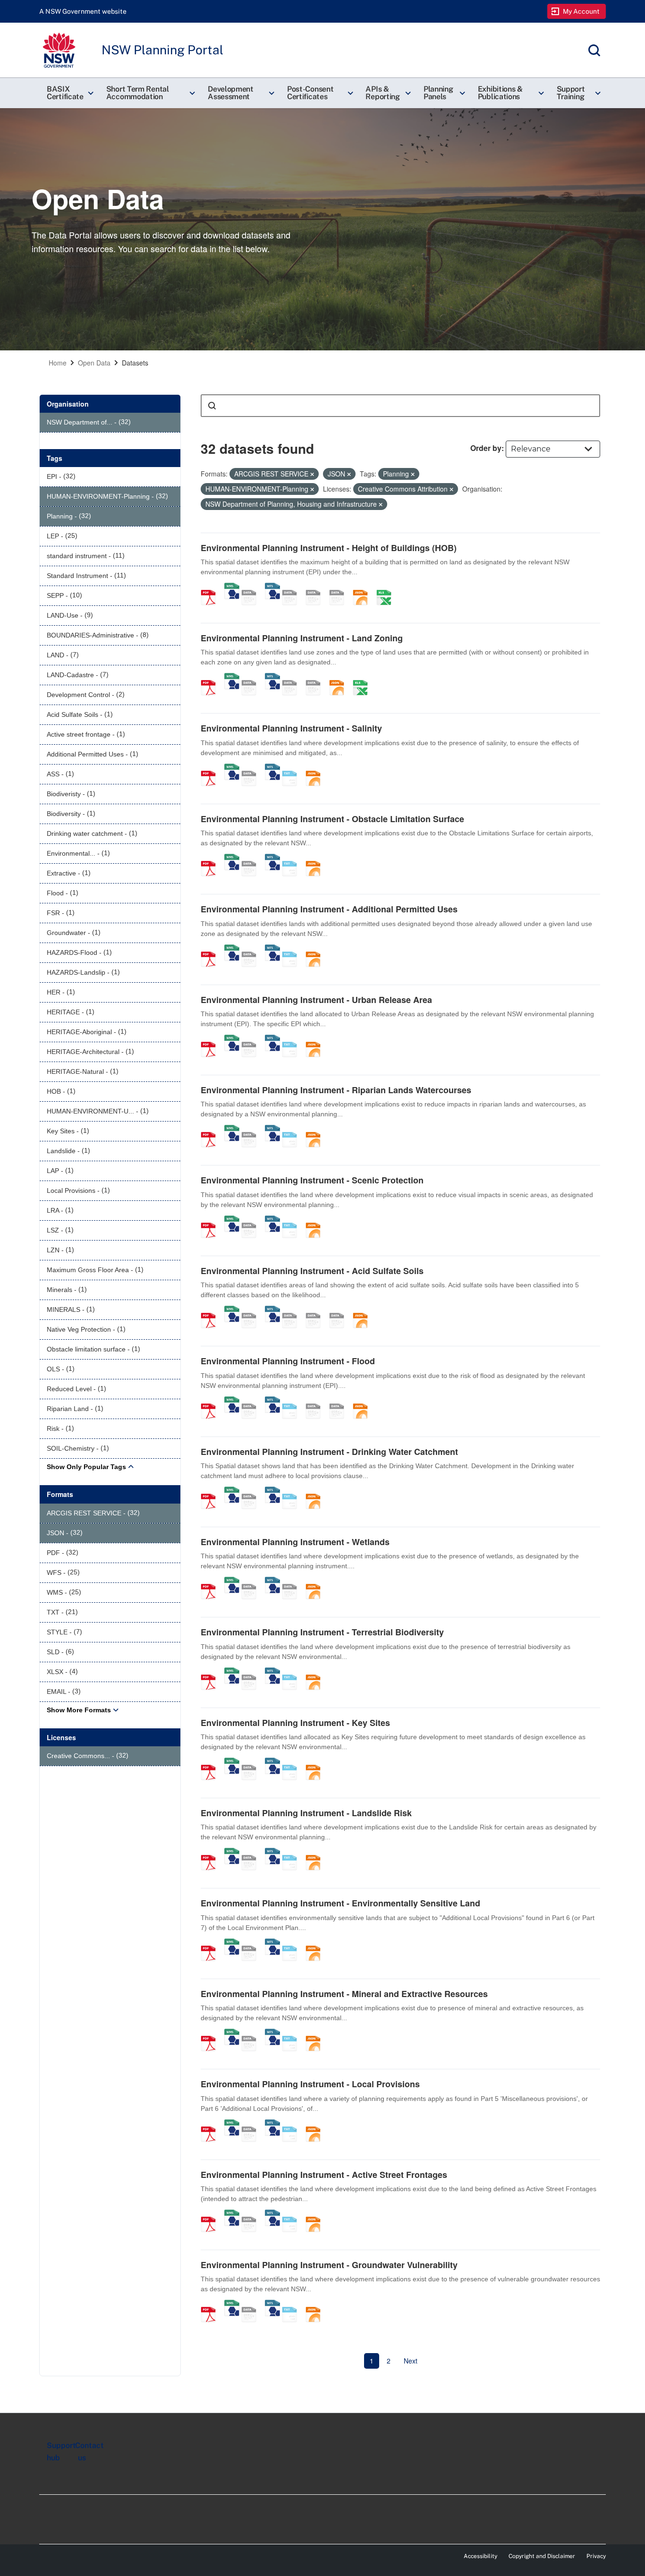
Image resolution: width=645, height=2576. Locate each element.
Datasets (135, 363)
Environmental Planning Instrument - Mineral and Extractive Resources (344, 1994)
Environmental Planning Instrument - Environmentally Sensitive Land (340, 1903)
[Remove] (312, 474)
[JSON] (364, 587)
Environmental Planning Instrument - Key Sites (295, 1723)
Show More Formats (79, 1710)
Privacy (596, 2556)
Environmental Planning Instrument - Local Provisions (310, 2084)
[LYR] (293, 678)
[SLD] (316, 587)
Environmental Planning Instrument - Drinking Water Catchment (329, 1452)
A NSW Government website (83, 11)
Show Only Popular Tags (86, 1467)
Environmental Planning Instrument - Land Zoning (302, 638)
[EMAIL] (340, 587)
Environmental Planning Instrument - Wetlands (295, 1542)
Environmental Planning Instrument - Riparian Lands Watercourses (336, 1090)
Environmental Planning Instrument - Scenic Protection (312, 1180)
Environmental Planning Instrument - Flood (288, 1361)
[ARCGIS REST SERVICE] (252, 587)
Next (411, 2361)
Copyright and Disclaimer (542, 2556)
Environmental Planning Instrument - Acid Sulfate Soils (312, 1271)
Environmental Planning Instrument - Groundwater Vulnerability (329, 2265)
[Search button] (212, 406)
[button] (69, 93)
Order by (486, 448)
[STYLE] (293, 587)
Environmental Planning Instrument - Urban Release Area (316, 1000)
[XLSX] (387, 587)
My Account (581, 11)
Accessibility (480, 2556)
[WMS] (232, 587)
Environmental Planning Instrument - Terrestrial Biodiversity (322, 1632)
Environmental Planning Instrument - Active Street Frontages (324, 2175)
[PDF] (212, 587)
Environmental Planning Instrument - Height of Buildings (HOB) (329, 548)
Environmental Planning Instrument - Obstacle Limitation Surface (332, 819)
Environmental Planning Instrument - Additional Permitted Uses (329, 909)
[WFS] (272, 587)
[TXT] (293, 768)
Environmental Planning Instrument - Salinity (291, 728)
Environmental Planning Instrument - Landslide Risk (306, 1813)
